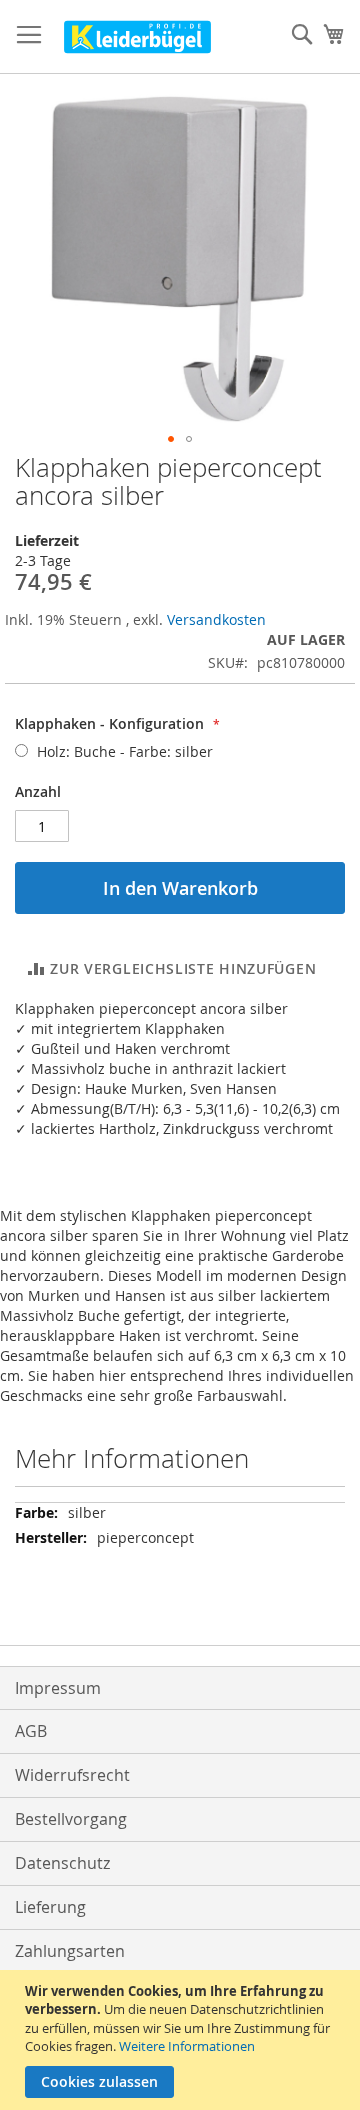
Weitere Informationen (187, 2046)
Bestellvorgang (71, 1819)
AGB (31, 1731)
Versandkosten (216, 619)
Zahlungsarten (70, 1951)
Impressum (58, 1688)
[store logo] (137, 37)
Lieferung (50, 1907)
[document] (182, 2040)
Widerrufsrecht (72, 1775)
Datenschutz (62, 1863)
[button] (171, 439)
